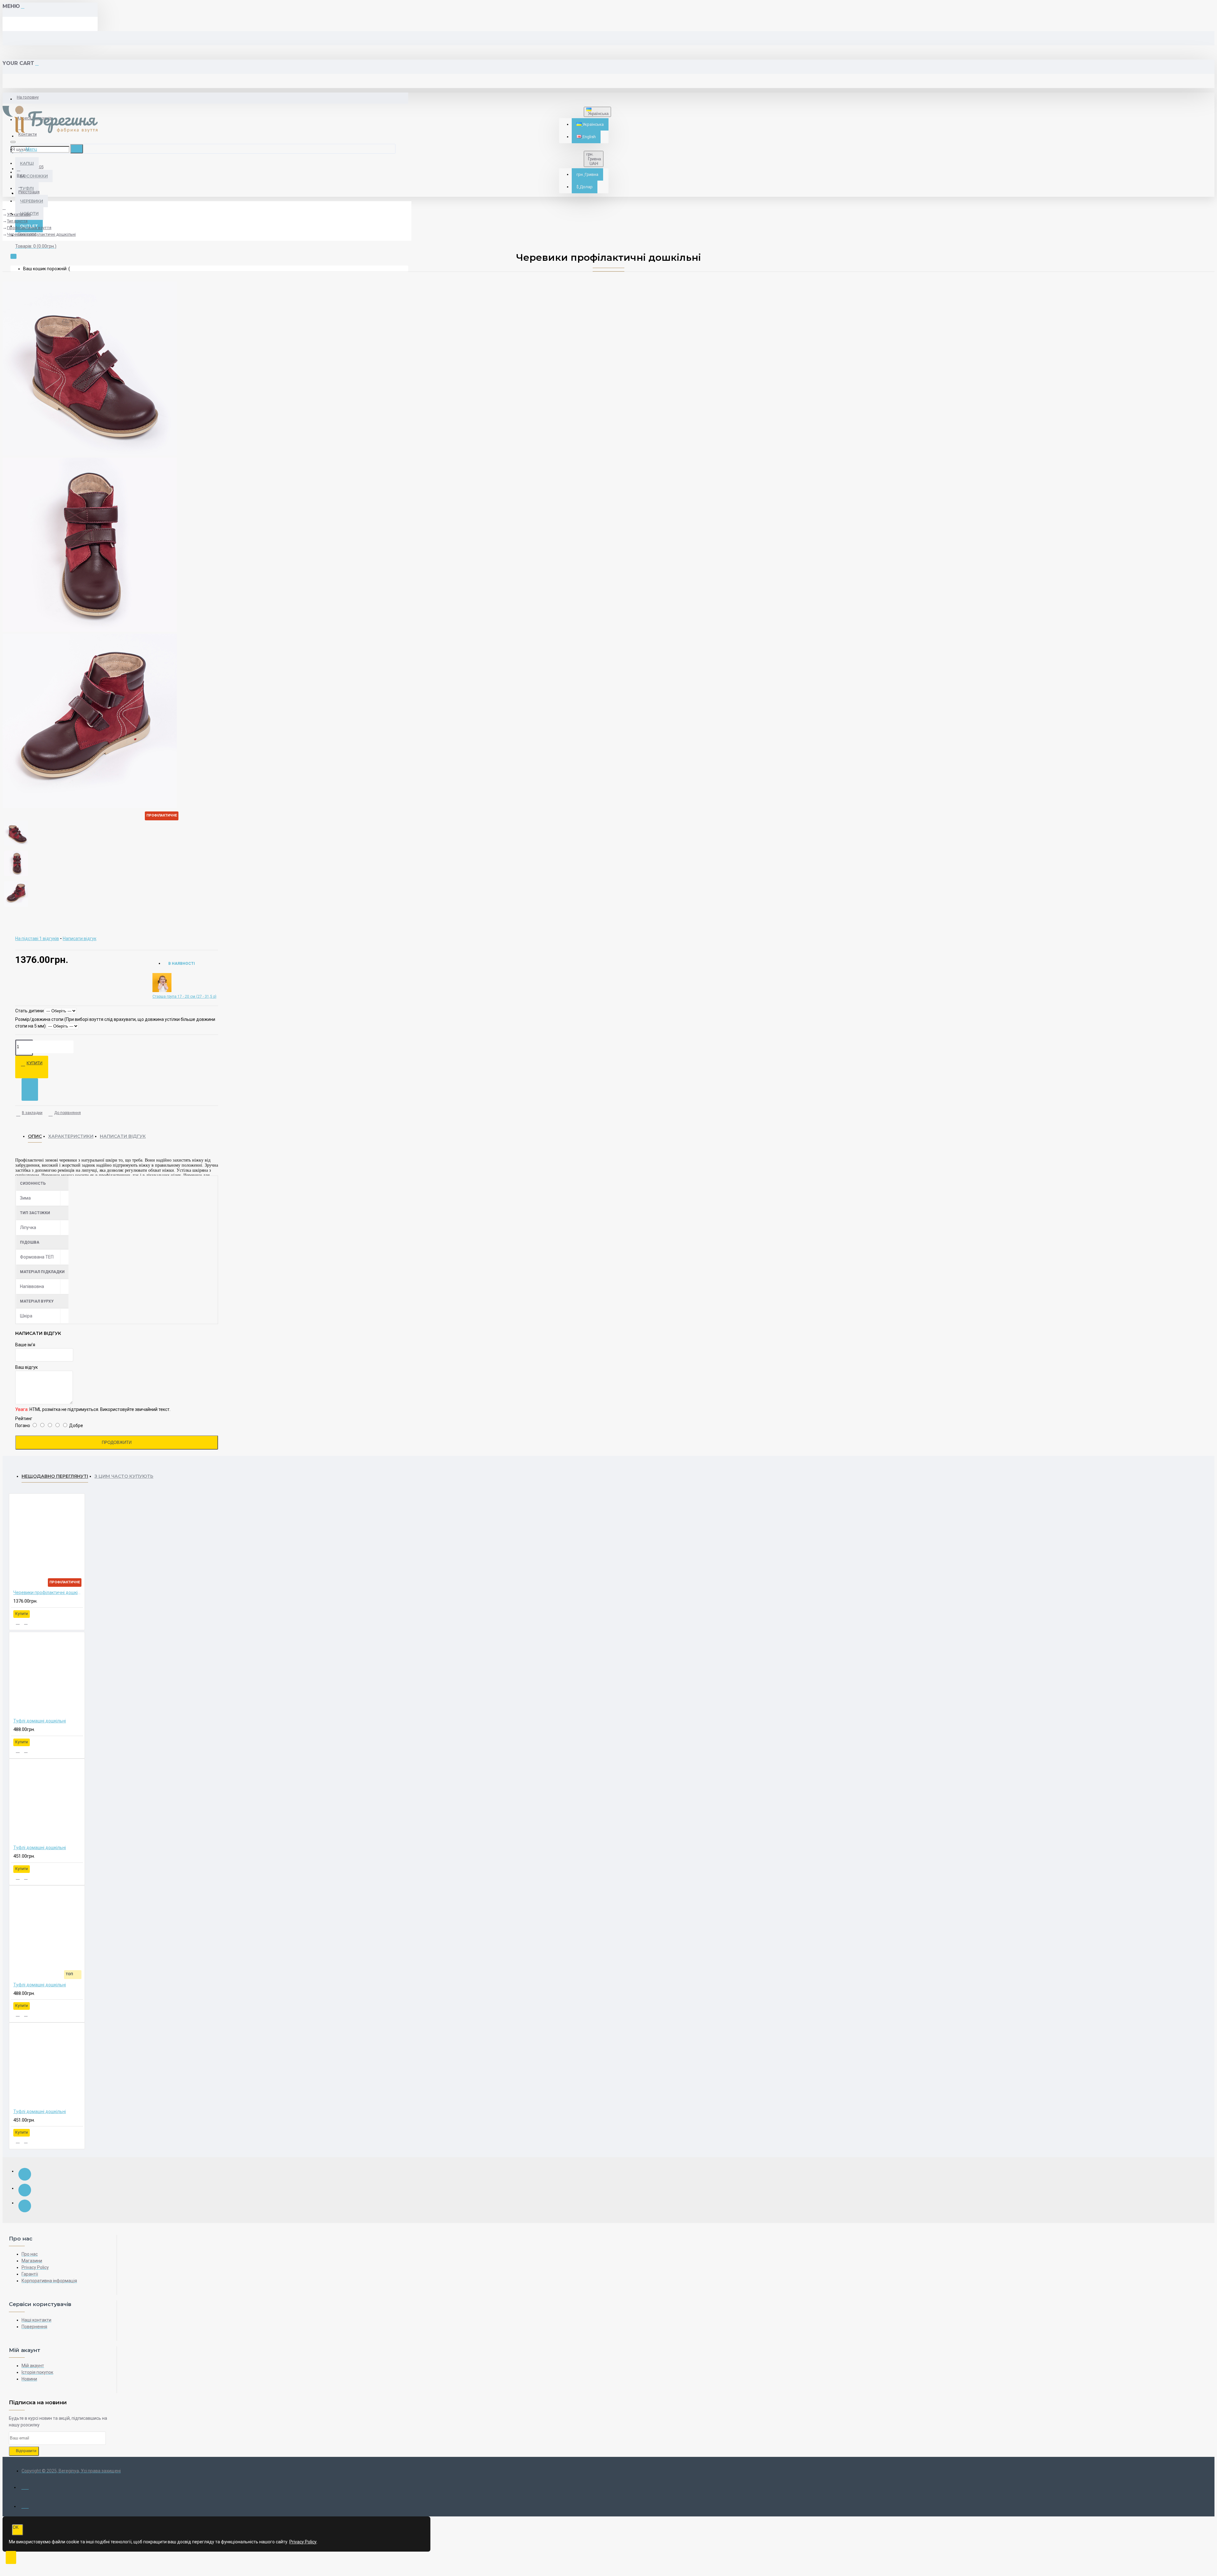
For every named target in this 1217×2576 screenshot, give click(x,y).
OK (16, 2527)
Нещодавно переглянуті (55, 1476)
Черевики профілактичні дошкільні (41, 234)
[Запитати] (30, 1089)
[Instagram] (25, 2190)
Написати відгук (123, 1136)
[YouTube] (25, 2206)
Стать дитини (29, 1011)
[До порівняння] (26, 1622)
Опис (35, 1136)
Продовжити (117, 1442)
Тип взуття (17, 221)
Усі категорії (19, 214)
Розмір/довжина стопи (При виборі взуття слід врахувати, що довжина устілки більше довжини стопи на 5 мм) (115, 1023)
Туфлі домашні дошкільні (40, 1721)
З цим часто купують (124, 1476)
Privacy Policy (303, 2542)
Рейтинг (24, 1419)
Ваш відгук (26, 1367)
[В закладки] (18, 1622)
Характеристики (71, 1136)
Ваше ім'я (25, 1345)
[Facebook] (25, 2174)
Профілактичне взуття (29, 228)
